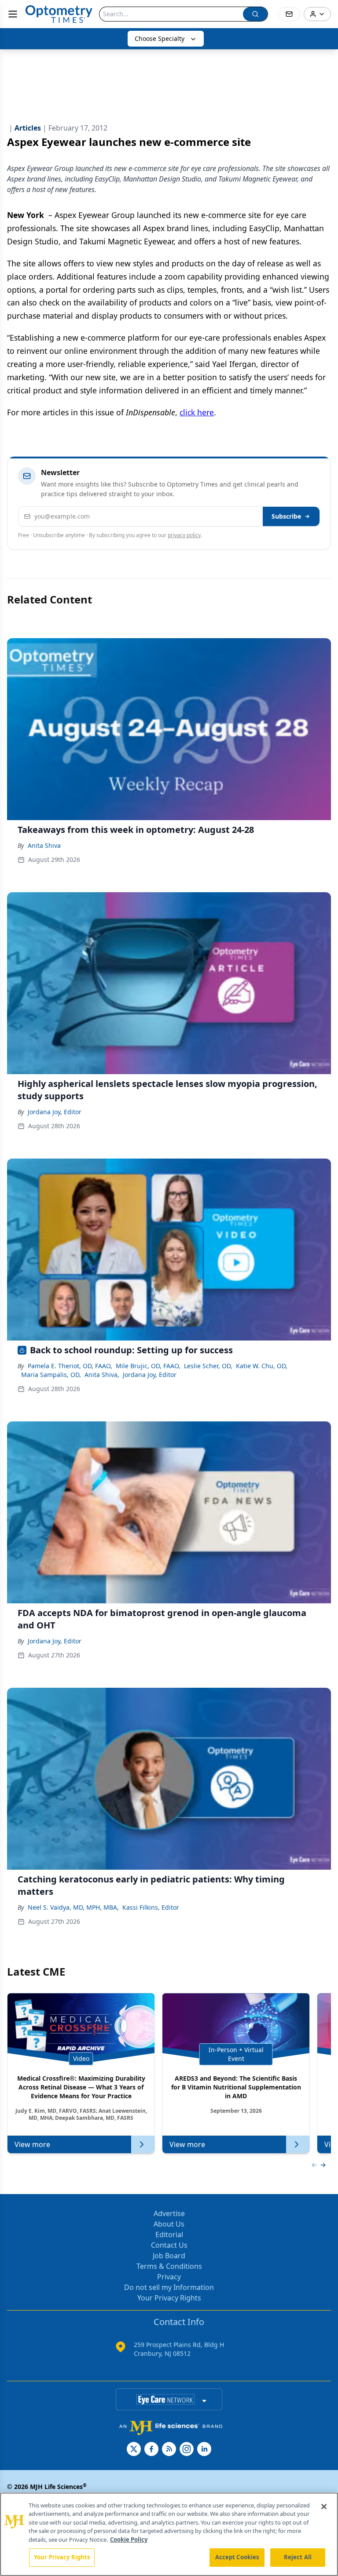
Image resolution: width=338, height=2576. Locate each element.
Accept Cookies (237, 2557)
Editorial (169, 2234)
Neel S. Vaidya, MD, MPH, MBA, (73, 1907)
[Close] (324, 2507)
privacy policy (184, 535)
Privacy (169, 2277)
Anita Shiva (44, 845)
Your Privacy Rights (169, 2298)
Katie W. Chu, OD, (262, 1366)
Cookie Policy (129, 2540)
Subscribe (286, 516)
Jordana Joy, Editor (55, 1112)
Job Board (169, 2256)
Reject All (298, 2557)
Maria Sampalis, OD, (51, 1375)
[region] (169, 2534)
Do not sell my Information (169, 2287)
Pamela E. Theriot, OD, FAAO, (70, 1366)
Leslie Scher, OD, (208, 1366)
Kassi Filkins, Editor (151, 1907)
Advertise (169, 2213)
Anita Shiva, (102, 1375)
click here (197, 412)
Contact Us (169, 2245)
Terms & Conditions (169, 2266)
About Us (169, 2224)
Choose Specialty (160, 38)
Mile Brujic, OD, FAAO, (148, 1366)
